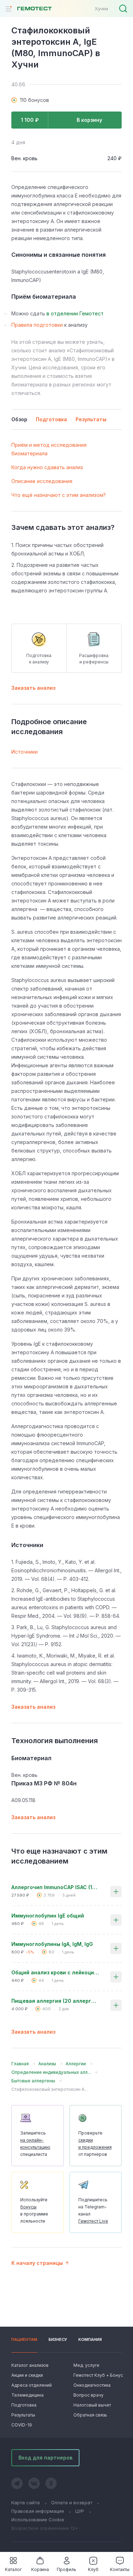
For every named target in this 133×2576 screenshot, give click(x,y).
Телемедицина (27, 2395)
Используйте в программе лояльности (34, 2210)
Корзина (40, 2569)
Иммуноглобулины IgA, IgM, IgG (52, 1944)
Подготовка (24, 2405)
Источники (24, 752)
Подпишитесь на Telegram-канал (93, 2210)
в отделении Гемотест (75, 313)
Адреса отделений (32, 2385)
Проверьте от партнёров (95, 2144)
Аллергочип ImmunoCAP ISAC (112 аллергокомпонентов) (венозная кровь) (55, 1887)
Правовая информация (38, 2511)
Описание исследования (42, 481)
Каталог (13, 2569)
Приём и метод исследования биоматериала (49, 449)
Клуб (93, 2569)
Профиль (66, 2569)
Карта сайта (26, 2502)
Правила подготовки (37, 325)
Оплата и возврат (72, 2502)
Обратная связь (90, 2415)
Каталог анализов (30, 2365)
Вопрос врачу (88, 2395)
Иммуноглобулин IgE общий (48, 1916)
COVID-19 (22, 2425)
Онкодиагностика (92, 2385)
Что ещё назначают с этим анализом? (59, 495)
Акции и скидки (27, 2375)
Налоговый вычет (92, 2405)
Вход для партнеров (45, 2458)
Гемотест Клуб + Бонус (98, 2375)
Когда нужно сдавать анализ (47, 467)
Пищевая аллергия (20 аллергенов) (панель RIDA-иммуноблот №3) (55, 2001)
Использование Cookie (38, 2520)
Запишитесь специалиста (35, 2144)
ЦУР (80, 2511)
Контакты (120, 2569)
